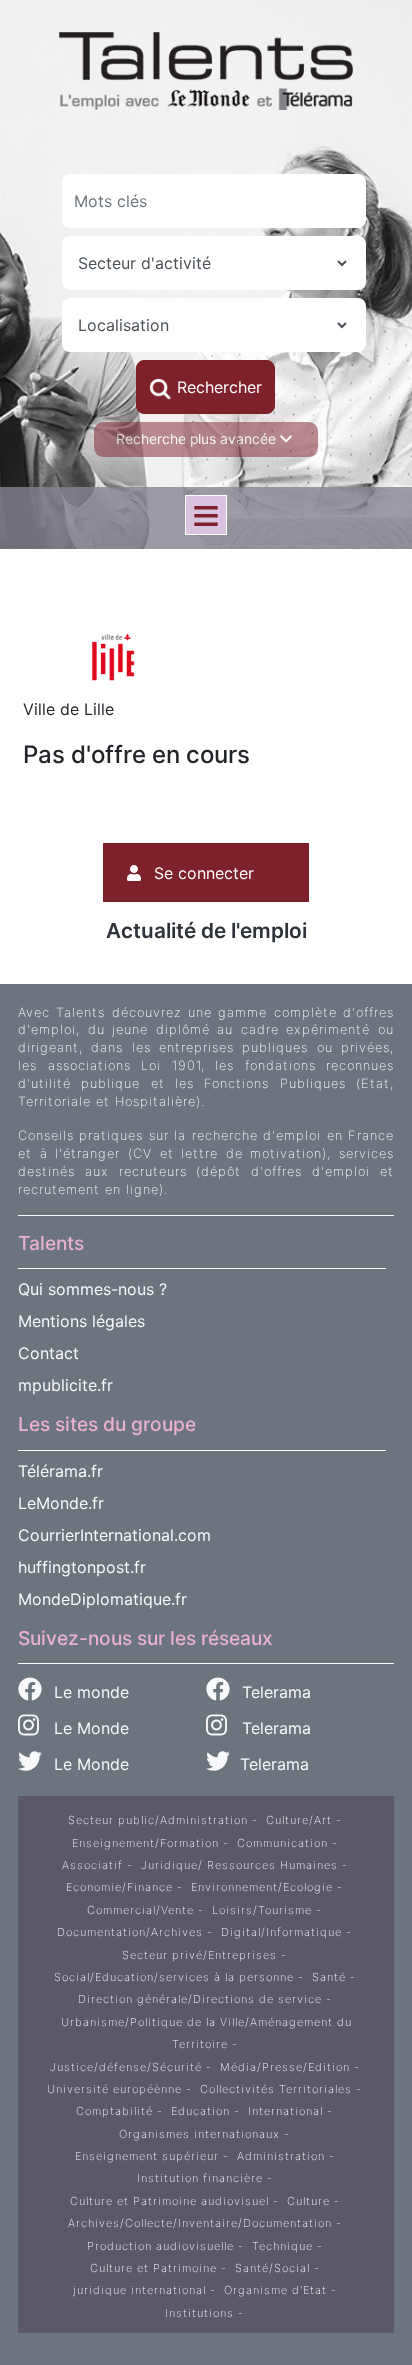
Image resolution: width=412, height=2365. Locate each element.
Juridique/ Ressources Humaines (239, 1865)
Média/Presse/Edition (285, 2067)
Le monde (89, 1692)
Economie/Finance (119, 1887)
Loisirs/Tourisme (262, 1910)
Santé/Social (272, 2268)
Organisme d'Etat (275, 2290)
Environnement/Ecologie (262, 1887)
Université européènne (114, 2089)
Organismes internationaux (199, 2134)
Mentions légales (81, 1321)
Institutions (199, 2313)
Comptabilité (114, 2111)
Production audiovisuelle (160, 2246)
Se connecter (204, 873)
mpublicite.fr (65, 1385)
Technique (282, 2246)
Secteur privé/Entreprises (199, 1955)
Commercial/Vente (140, 1910)
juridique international (139, 2290)
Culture (308, 2201)
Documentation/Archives (130, 1932)
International (285, 2111)
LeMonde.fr (61, 1503)
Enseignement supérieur (147, 2156)
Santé (329, 1977)
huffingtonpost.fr (82, 1567)
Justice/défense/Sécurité (126, 2067)
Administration (281, 2156)
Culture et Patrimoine (153, 2268)
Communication (282, 1843)
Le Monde (84, 1728)
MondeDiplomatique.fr (102, 1599)
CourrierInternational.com (114, 1535)
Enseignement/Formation (145, 1843)
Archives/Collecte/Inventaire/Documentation (200, 2223)
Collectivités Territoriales (276, 2089)
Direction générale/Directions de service (200, 1999)
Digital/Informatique (281, 1932)
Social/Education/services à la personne (174, 1977)
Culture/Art (299, 1820)
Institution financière (200, 2178)
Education (200, 2111)
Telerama (274, 1692)
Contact (48, 1353)
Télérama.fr (60, 1471)
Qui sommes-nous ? (92, 1289)
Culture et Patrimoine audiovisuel (169, 2201)
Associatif (92, 1865)
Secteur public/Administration (158, 1820)
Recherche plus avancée (198, 439)
